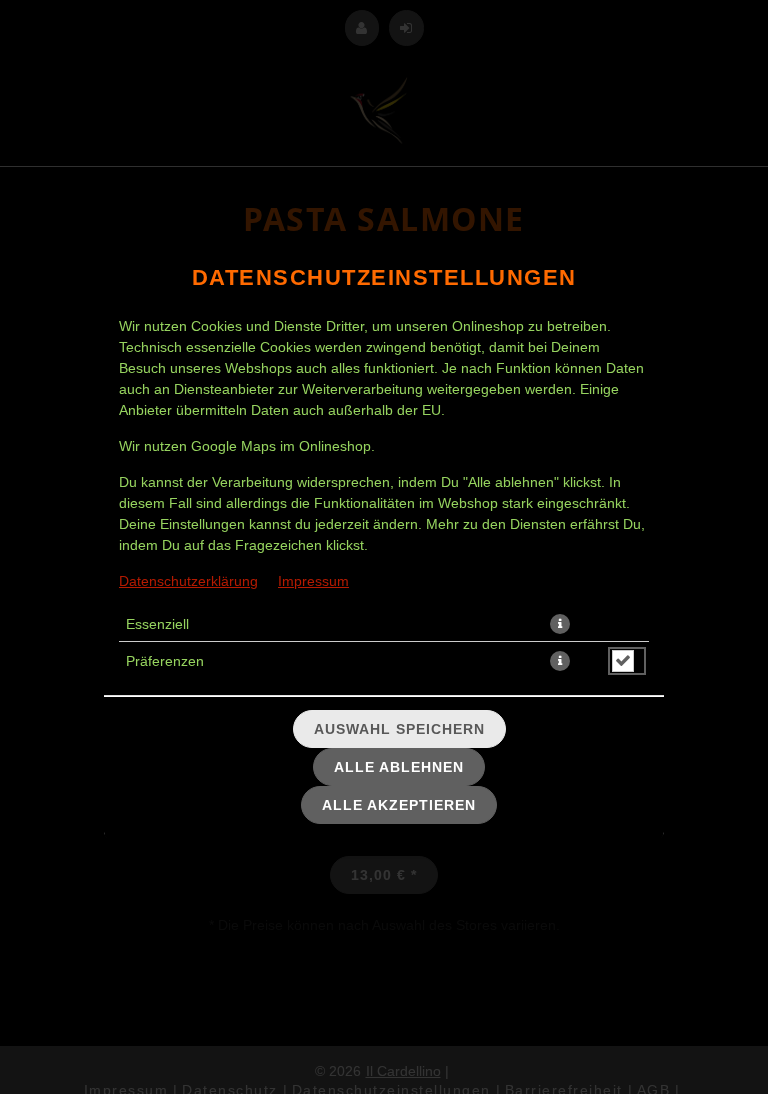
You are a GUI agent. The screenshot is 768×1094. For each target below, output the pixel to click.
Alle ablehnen (399, 767)
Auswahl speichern (399, 729)
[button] (560, 624)
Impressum (313, 581)
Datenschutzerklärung (188, 581)
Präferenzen (165, 661)
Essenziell (157, 624)
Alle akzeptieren (399, 805)
